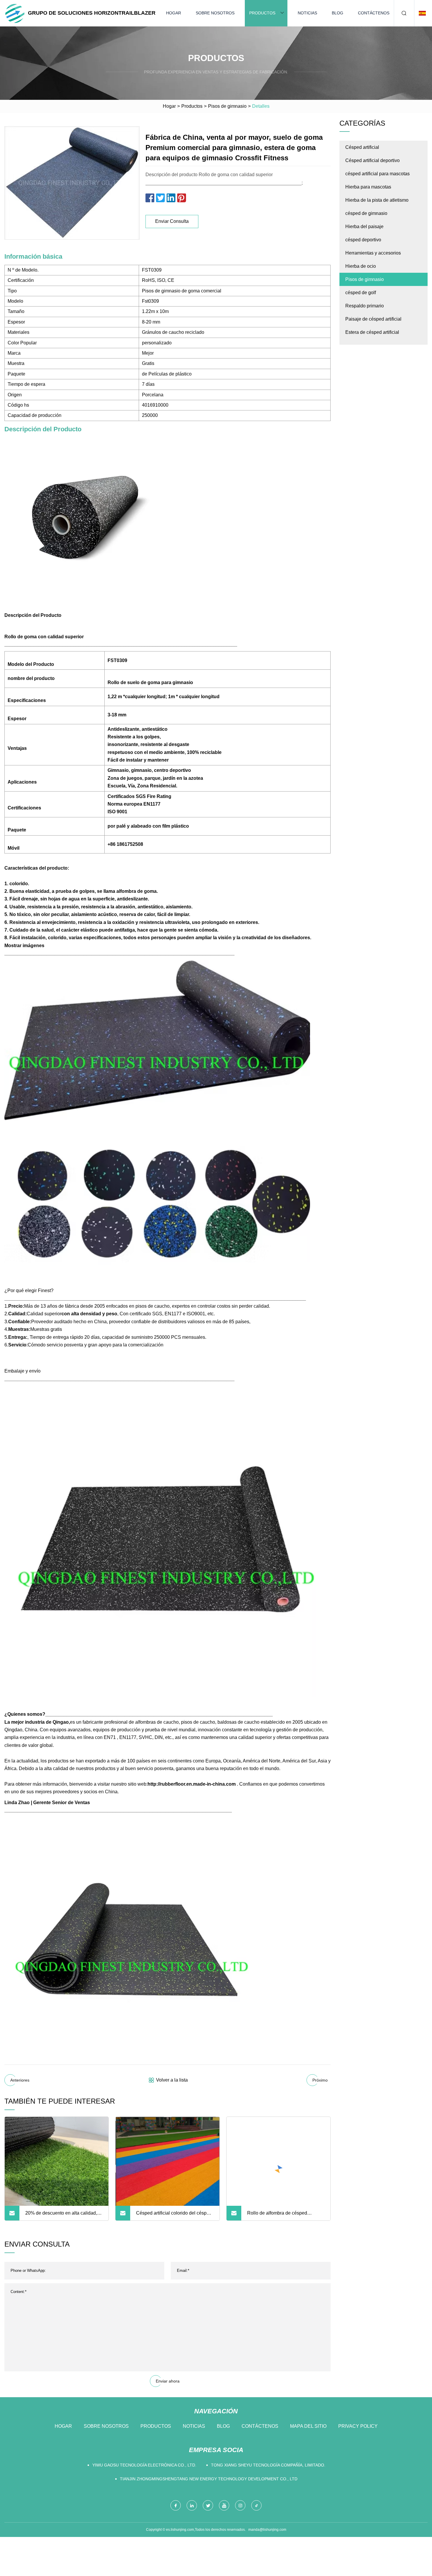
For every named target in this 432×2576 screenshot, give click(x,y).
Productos (262, 13)
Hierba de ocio (361, 266)
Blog (338, 13)
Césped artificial (362, 147)
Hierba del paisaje (364, 227)
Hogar (174, 13)
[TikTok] (256, 2505)
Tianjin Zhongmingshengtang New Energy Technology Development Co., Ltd (209, 2479)
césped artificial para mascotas (377, 174)
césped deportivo (363, 240)
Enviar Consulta (172, 221)
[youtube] (224, 2505)
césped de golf (361, 293)
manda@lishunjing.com (267, 2530)
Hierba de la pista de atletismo (377, 200)
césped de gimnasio (366, 213)
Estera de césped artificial (372, 332)
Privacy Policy (358, 2426)
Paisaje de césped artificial (373, 319)
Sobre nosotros (215, 13)
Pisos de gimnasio (227, 106)
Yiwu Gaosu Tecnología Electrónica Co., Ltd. (144, 2465)
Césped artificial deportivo (372, 160)
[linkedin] (192, 2505)
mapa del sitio (308, 2426)
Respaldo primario (365, 306)
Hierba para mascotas (368, 187)
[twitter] (208, 2505)
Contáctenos (374, 13)
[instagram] (240, 2505)
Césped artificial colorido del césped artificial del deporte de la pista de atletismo (174, 2215)
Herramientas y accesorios (373, 253)
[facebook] (176, 2505)
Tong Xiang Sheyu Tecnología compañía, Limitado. (268, 2465)
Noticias (307, 13)
